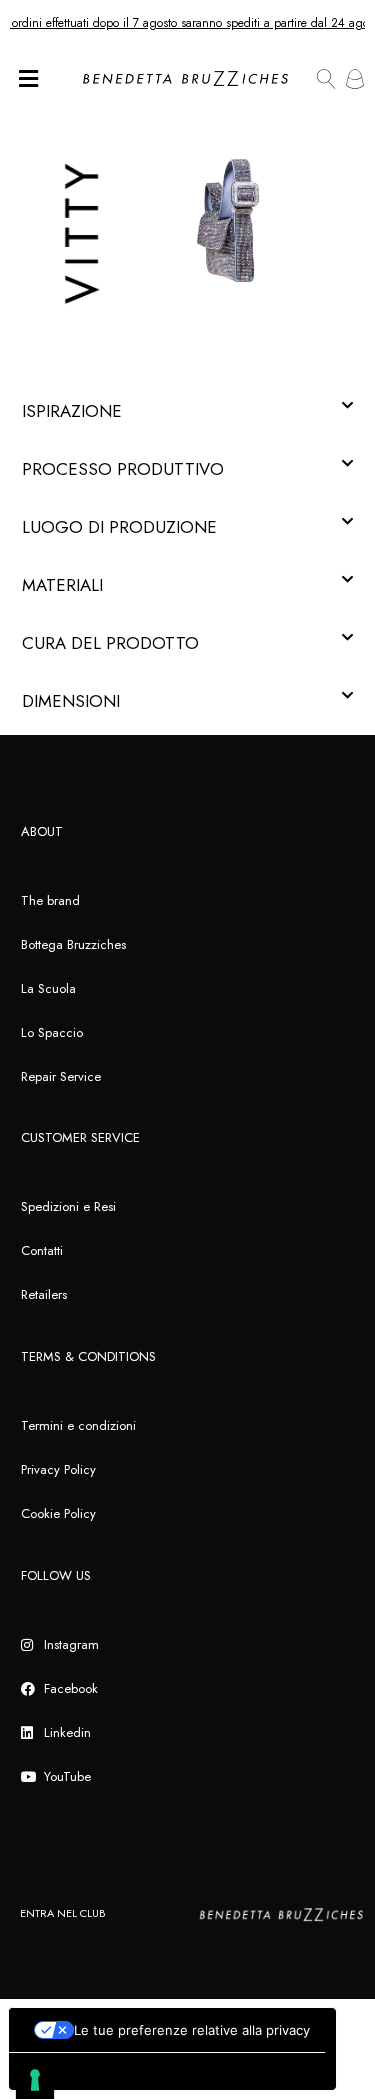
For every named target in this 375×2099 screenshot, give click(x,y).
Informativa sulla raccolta (99, 2072)
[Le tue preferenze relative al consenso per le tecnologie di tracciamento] (35, 2080)
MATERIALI (62, 585)
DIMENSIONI (71, 701)
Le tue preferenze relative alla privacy (192, 2030)
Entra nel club (62, 1913)
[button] (187, 411)
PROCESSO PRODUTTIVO (123, 469)
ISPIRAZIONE (72, 411)
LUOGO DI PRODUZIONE (119, 527)
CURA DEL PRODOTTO (110, 643)
